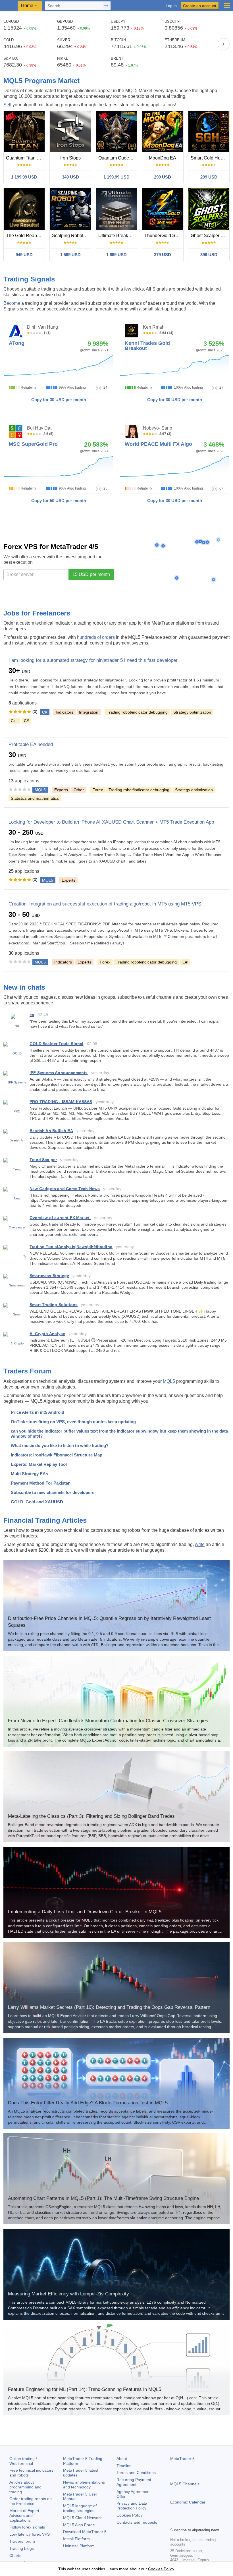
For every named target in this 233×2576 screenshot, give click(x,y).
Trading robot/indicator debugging (137, 712)
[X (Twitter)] (192, 2522)
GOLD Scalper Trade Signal (57, 1044)
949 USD (24, 255)
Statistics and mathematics (35, 798)
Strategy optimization (192, 712)
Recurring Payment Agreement (134, 2482)
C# (26, 721)
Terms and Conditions (136, 2473)
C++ (14, 721)
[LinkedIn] (210, 2522)
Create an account (200, 6)
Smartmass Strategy (49, 1276)
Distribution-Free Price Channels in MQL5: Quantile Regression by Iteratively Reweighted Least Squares (109, 1622)
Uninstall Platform (79, 2546)
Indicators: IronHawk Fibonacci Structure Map (57, 1455)
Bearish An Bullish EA (51, 1131)
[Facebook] (174, 2522)
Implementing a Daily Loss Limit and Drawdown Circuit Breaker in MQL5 (85, 1912)
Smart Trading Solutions (54, 1305)
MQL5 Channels (185, 2484)
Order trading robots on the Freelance (31, 2501)
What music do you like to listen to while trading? (60, 1445)
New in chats (24, 987)
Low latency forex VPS (30, 2534)
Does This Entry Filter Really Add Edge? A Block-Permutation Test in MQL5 (88, 2103)
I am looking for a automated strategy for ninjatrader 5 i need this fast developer (93, 660)
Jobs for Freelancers (37, 613)
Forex (98, 790)
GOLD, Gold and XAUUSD (37, 1502)
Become (12, 303)
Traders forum (22, 2541)
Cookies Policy (130, 2515)
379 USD (163, 255)
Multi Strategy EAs (29, 1474)
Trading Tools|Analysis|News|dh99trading (71, 1247)
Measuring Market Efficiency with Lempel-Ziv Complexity (68, 2294)
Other (79, 790)
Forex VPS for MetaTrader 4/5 (51, 547)
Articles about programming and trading (25, 2487)
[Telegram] (183, 2522)
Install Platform (76, 2539)
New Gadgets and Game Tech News (65, 1189)
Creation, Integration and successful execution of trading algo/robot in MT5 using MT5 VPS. (106, 904)
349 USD (70, 177)
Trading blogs (22, 2548)
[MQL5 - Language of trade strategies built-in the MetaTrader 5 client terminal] (9, 6)
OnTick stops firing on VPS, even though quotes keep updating (73, 1422)
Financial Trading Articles (45, 1520)
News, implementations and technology (84, 2485)
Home (27, 6)
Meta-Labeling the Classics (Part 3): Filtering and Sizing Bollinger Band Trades (91, 1816)
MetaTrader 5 (182, 2459)
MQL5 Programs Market (41, 81)
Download (85, 2532)
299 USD (163, 177)
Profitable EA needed (31, 744)
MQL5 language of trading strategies (80, 2508)
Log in (171, 6)
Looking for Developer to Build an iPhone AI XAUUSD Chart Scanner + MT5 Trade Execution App (111, 822)
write (200, 1544)
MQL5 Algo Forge (79, 2525)
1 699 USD (116, 255)
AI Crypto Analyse (47, 1334)
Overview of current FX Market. (60, 1218)
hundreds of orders (96, 637)
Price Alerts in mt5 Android (38, 1412)
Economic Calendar (188, 2502)
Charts (15, 2556)
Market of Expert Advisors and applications (24, 2515)
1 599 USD (70, 255)
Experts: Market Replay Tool (39, 1464)
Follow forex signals (27, 2527)
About (122, 2459)
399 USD (209, 255)
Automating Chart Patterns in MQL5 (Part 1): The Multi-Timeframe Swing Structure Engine (103, 2198)
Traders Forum (27, 1371)
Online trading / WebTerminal (23, 2461)
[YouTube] (201, 2522)
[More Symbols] (224, 44)
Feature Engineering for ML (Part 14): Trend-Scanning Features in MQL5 (85, 2389)
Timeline (124, 2466)
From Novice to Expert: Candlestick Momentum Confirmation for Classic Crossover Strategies (108, 1721)
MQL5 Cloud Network (82, 2518)
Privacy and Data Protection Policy (132, 2506)
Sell (7, 105)
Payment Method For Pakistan (41, 1483)
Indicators (65, 712)
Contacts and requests (137, 2522)
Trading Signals (29, 279)
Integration (89, 712)
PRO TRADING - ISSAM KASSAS (61, 1102)
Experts (61, 790)
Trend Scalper (43, 1160)
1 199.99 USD (24, 177)
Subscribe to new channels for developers (53, 1492)
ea (32, 1015)
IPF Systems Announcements (59, 1073)
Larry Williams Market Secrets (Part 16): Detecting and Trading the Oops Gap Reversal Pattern (109, 2007)
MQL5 (169, 1381)
